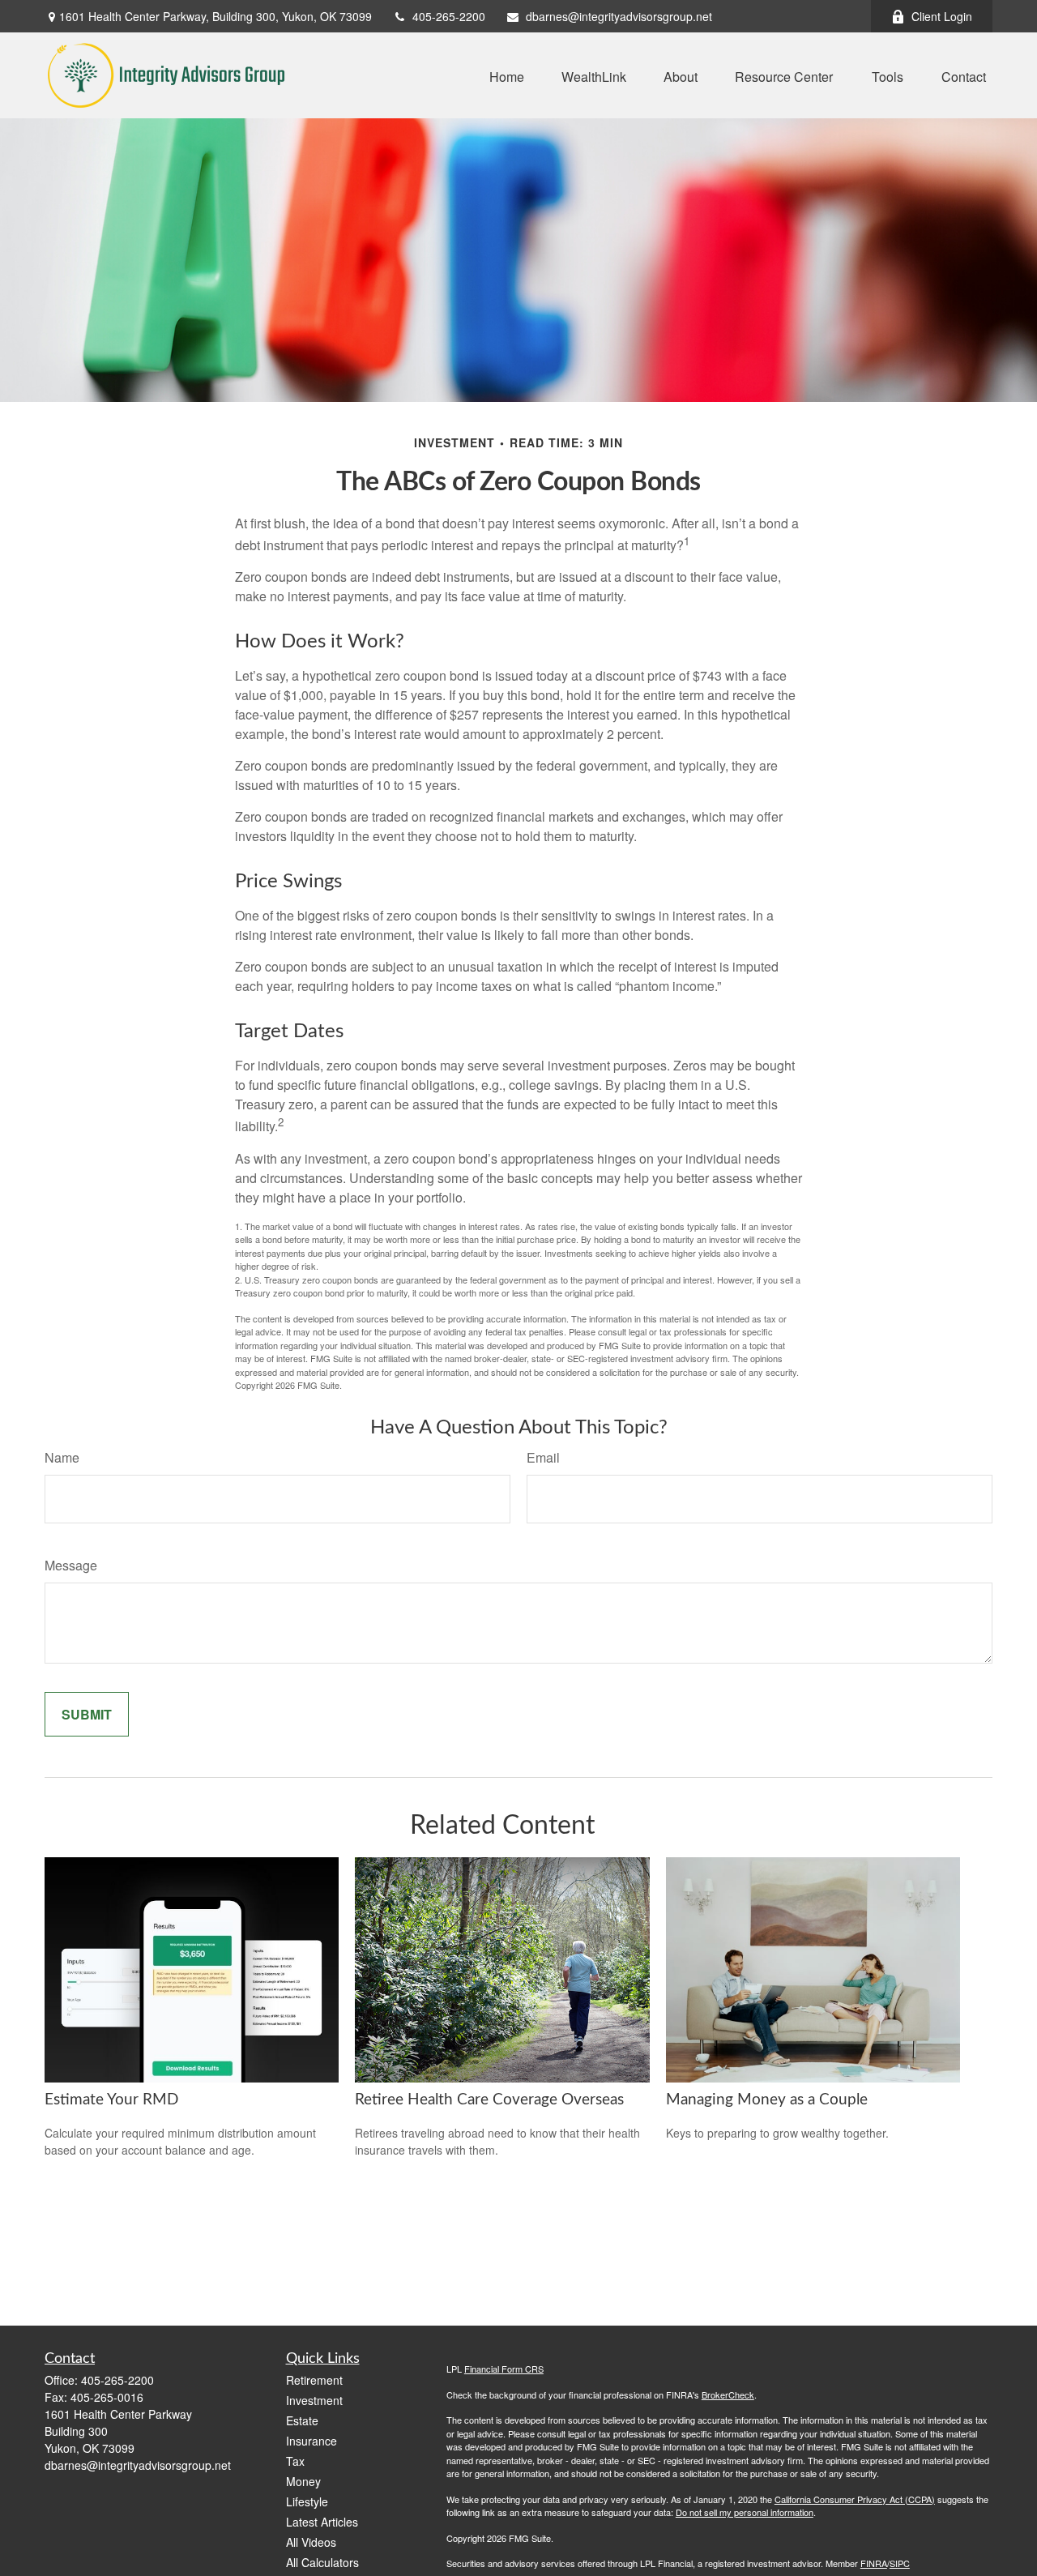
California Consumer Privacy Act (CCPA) (855, 2499)
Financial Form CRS (504, 2369)
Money (303, 2481)
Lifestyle (307, 2501)
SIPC (900, 2563)
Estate (302, 2420)
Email (543, 1457)
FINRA (874, 2563)
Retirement (314, 2380)
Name (62, 1457)
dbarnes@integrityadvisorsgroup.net (619, 16)
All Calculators (322, 2562)
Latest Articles (322, 2522)
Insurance (312, 2441)
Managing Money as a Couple (767, 2100)
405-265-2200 (449, 16)
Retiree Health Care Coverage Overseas (489, 2100)
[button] (507, 75)
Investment (314, 2400)
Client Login (942, 16)
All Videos (311, 2542)
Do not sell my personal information (745, 2512)
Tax (295, 2461)
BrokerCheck (728, 2394)
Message (71, 1565)
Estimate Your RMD (111, 2100)
